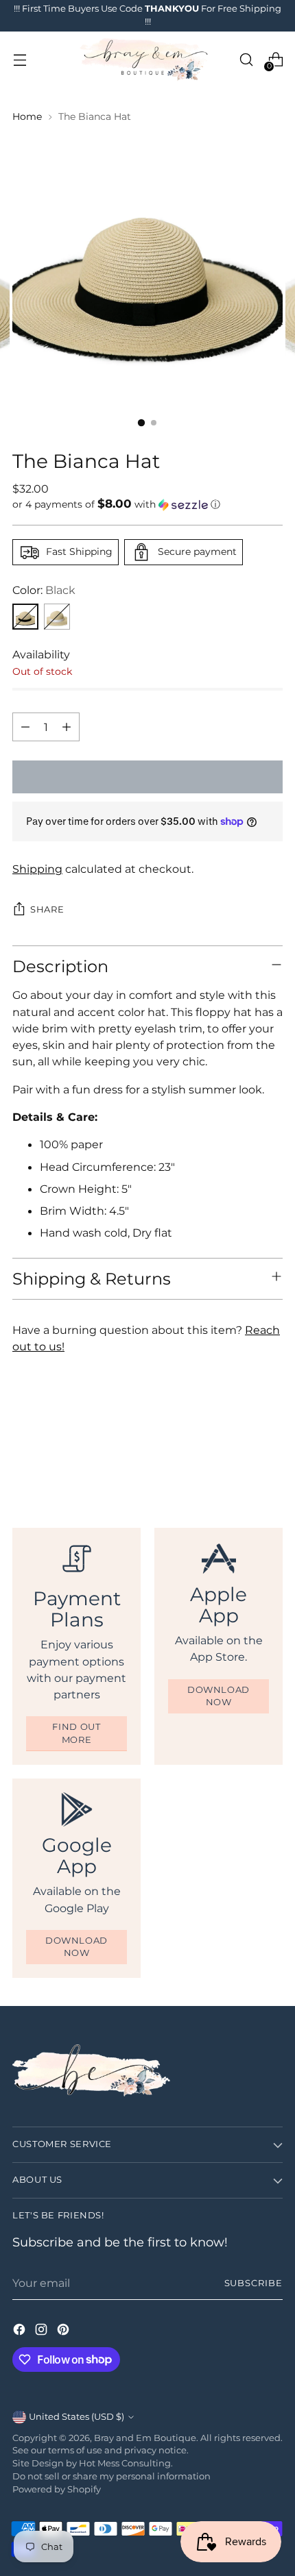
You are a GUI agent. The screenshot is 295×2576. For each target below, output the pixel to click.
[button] (147, 504)
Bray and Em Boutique (145, 2438)
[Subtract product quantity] (25, 727)
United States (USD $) (76, 2417)
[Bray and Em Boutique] (145, 60)
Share (47, 909)
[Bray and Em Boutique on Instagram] (43, 2331)
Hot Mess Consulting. (126, 2463)
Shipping (37, 869)
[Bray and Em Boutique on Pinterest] (64, 2331)
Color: (44, 590)
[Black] (25, 617)
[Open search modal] (246, 60)
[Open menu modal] (20, 60)
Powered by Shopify (57, 2489)
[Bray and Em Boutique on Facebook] (21, 2331)
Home (27, 116)
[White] (57, 617)
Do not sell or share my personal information (111, 2476)
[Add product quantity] (67, 727)
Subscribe (254, 2283)
